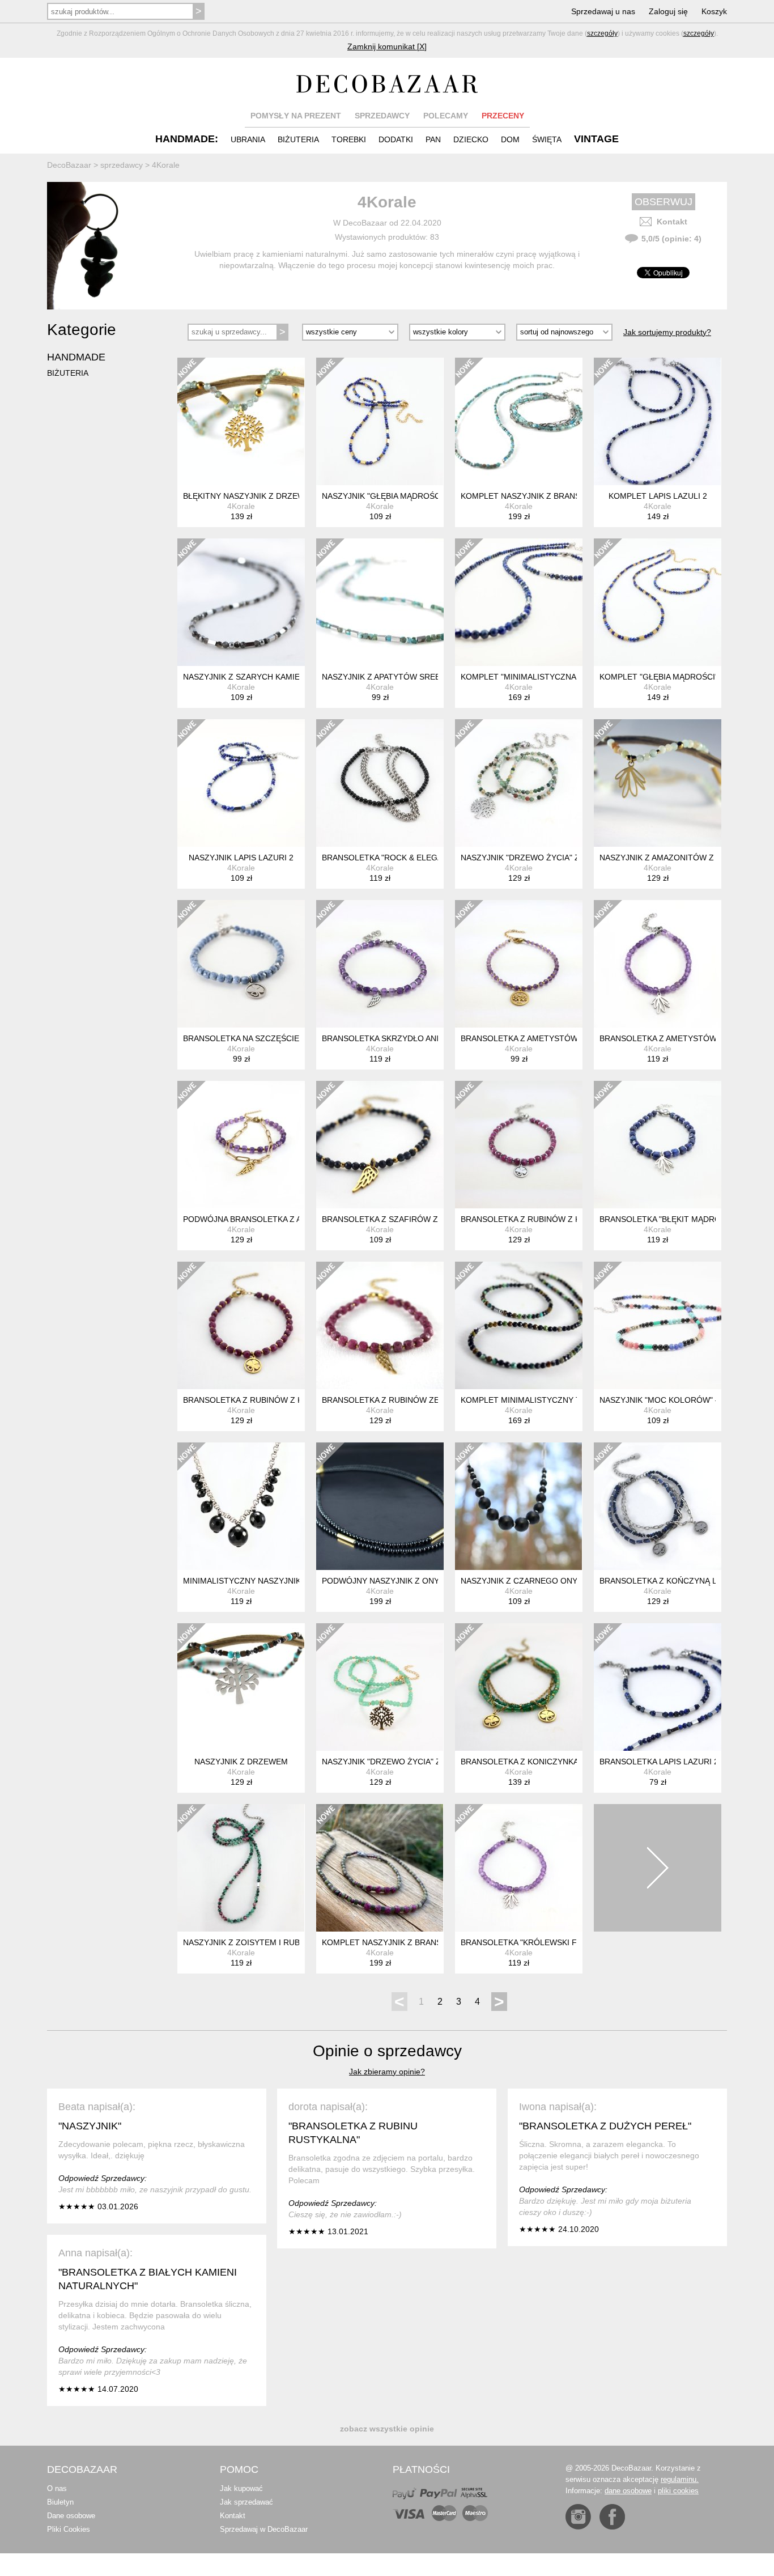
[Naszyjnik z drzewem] (241, 1687)
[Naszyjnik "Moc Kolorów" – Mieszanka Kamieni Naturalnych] (658, 1325)
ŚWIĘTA (547, 139)
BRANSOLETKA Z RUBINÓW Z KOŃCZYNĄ (540, 1219)
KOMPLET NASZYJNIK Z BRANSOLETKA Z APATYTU (558, 496)
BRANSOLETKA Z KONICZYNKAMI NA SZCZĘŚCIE (554, 1762)
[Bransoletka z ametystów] (658, 964)
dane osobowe (628, 2491)
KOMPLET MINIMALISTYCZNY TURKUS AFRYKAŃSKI (560, 1400)
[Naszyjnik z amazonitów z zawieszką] (658, 783)
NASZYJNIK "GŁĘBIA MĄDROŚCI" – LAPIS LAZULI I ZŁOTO (431, 496)
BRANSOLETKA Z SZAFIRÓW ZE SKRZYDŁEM (408, 1219)
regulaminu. (680, 2479)
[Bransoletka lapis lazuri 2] (658, 1687)
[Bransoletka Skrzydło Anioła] (380, 964)
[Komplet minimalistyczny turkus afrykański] (519, 1325)
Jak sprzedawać (246, 2502)
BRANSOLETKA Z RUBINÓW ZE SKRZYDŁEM (406, 1400)
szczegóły (602, 33)
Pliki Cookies (69, 2529)
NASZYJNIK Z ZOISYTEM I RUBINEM (251, 1942)
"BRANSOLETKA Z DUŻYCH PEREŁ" (605, 2126)
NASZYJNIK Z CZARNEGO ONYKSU (527, 1581)
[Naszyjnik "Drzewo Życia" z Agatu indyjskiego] (519, 783)
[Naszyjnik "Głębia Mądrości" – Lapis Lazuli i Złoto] (380, 421)
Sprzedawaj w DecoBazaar (264, 2529)
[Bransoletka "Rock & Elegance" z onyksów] (380, 783)
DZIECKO (471, 139)
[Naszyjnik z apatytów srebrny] (380, 602)
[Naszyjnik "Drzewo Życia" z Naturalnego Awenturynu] (380, 1687)
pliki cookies (678, 2491)
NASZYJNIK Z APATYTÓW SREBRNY (389, 677)
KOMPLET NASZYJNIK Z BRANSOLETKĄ (397, 1942)
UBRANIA (248, 139)
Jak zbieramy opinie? (387, 2072)
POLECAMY (446, 116)
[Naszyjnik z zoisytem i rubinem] (241, 1868)
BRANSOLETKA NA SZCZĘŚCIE (241, 1038)
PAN (433, 139)
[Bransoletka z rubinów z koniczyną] (241, 1325)
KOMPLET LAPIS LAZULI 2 (658, 496)
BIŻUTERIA (298, 139)
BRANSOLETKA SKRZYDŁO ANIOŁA (388, 1038)
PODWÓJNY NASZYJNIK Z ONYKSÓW (392, 1581)
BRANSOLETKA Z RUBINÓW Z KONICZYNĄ (263, 1400)
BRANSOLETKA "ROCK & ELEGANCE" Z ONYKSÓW (417, 858)
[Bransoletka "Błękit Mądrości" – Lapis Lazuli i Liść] (658, 1145)
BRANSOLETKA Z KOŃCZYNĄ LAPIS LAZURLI (684, 1581)
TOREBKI (349, 139)
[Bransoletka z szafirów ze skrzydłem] (380, 1145)
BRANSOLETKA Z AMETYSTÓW (658, 1038)
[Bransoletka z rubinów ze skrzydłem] (380, 1325)
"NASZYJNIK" (90, 2126)
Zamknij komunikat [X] (387, 46)
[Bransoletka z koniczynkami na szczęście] (519, 1687)
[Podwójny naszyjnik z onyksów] (380, 1506)
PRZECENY (503, 116)
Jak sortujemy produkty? (667, 332)
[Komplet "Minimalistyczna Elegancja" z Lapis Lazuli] (519, 602)
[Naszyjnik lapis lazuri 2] (241, 783)
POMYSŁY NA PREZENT (296, 116)
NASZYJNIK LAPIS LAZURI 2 (241, 858)
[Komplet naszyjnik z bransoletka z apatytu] (519, 421)
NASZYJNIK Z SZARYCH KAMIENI (245, 677)
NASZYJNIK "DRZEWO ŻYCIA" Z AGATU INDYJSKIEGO (562, 858)
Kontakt (672, 222)
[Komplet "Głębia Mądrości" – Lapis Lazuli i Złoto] (658, 602)
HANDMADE (76, 357)
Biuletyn (60, 2502)
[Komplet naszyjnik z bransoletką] (380, 1868)
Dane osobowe (71, 2516)
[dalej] (658, 1868)
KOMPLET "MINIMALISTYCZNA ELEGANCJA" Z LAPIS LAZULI (575, 677)
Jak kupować (241, 2488)
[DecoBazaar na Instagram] (578, 2517)
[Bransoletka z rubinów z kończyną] (519, 1145)
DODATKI (396, 139)
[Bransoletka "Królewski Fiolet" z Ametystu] (519, 1868)
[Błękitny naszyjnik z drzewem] (241, 421)
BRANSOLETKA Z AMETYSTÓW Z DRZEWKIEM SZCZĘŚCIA (571, 1038)
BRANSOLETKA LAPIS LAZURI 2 (659, 1762)
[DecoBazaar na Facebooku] (612, 2517)
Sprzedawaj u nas (603, 11)
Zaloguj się (668, 11)
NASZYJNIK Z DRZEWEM (241, 1762)
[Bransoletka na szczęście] (241, 964)
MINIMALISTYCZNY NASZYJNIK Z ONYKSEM (266, 1581)
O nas (57, 2488)
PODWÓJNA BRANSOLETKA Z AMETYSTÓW (265, 1219)
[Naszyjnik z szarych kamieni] (241, 602)
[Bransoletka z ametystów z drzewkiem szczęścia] (519, 964)
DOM (510, 139)
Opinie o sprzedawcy (387, 2051)
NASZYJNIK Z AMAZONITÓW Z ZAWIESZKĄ (680, 858)
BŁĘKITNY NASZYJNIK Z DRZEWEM (250, 496)
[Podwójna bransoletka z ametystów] (241, 1145)
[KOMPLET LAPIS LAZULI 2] (658, 421)
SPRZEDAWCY (382, 116)
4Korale (241, 506)
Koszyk (714, 11)
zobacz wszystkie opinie (387, 2429)
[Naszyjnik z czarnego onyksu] (519, 1506)
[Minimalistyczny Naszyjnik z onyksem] (241, 1506)
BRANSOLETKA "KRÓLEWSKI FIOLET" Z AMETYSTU (558, 1942)
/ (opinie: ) (671, 239)
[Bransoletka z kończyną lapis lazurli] (658, 1506)
